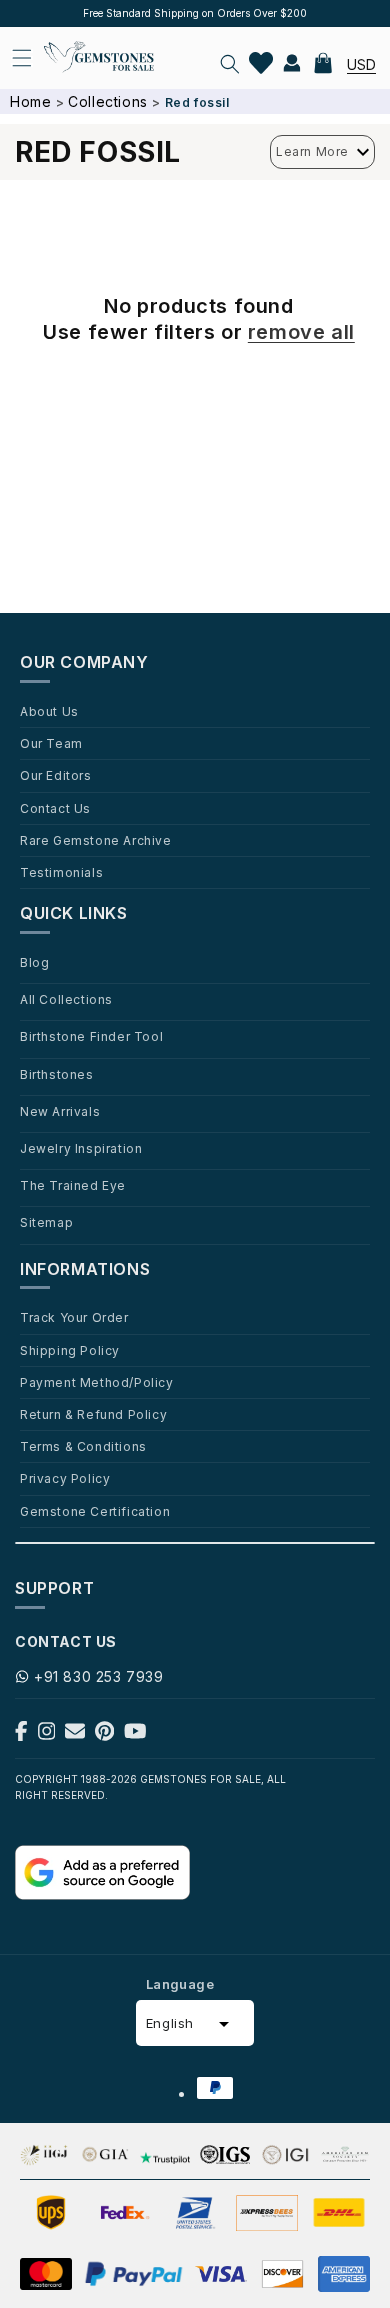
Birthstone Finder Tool (91, 1036)
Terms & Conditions (83, 1446)
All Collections (66, 999)
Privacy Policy (65, 1478)
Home (30, 101)
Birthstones (57, 1074)
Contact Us (55, 808)
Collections (108, 101)
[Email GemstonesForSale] (75, 1735)
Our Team (51, 743)
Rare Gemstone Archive (96, 840)
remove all (301, 332)
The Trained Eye (73, 1185)
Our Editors (56, 775)
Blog (34, 962)
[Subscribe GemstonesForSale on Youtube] (135, 1735)
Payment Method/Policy (97, 1382)
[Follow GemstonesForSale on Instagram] (47, 1735)
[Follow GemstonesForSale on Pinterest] (104, 1735)
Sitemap (46, 1222)
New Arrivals (60, 1111)
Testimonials (61, 872)
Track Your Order (74, 1317)
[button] (230, 64)
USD (361, 64)
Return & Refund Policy (93, 1414)
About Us (49, 711)
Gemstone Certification (95, 1511)
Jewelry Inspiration (81, 1148)
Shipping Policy (70, 1350)
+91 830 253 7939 (99, 1676)
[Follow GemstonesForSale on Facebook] (21, 1735)
